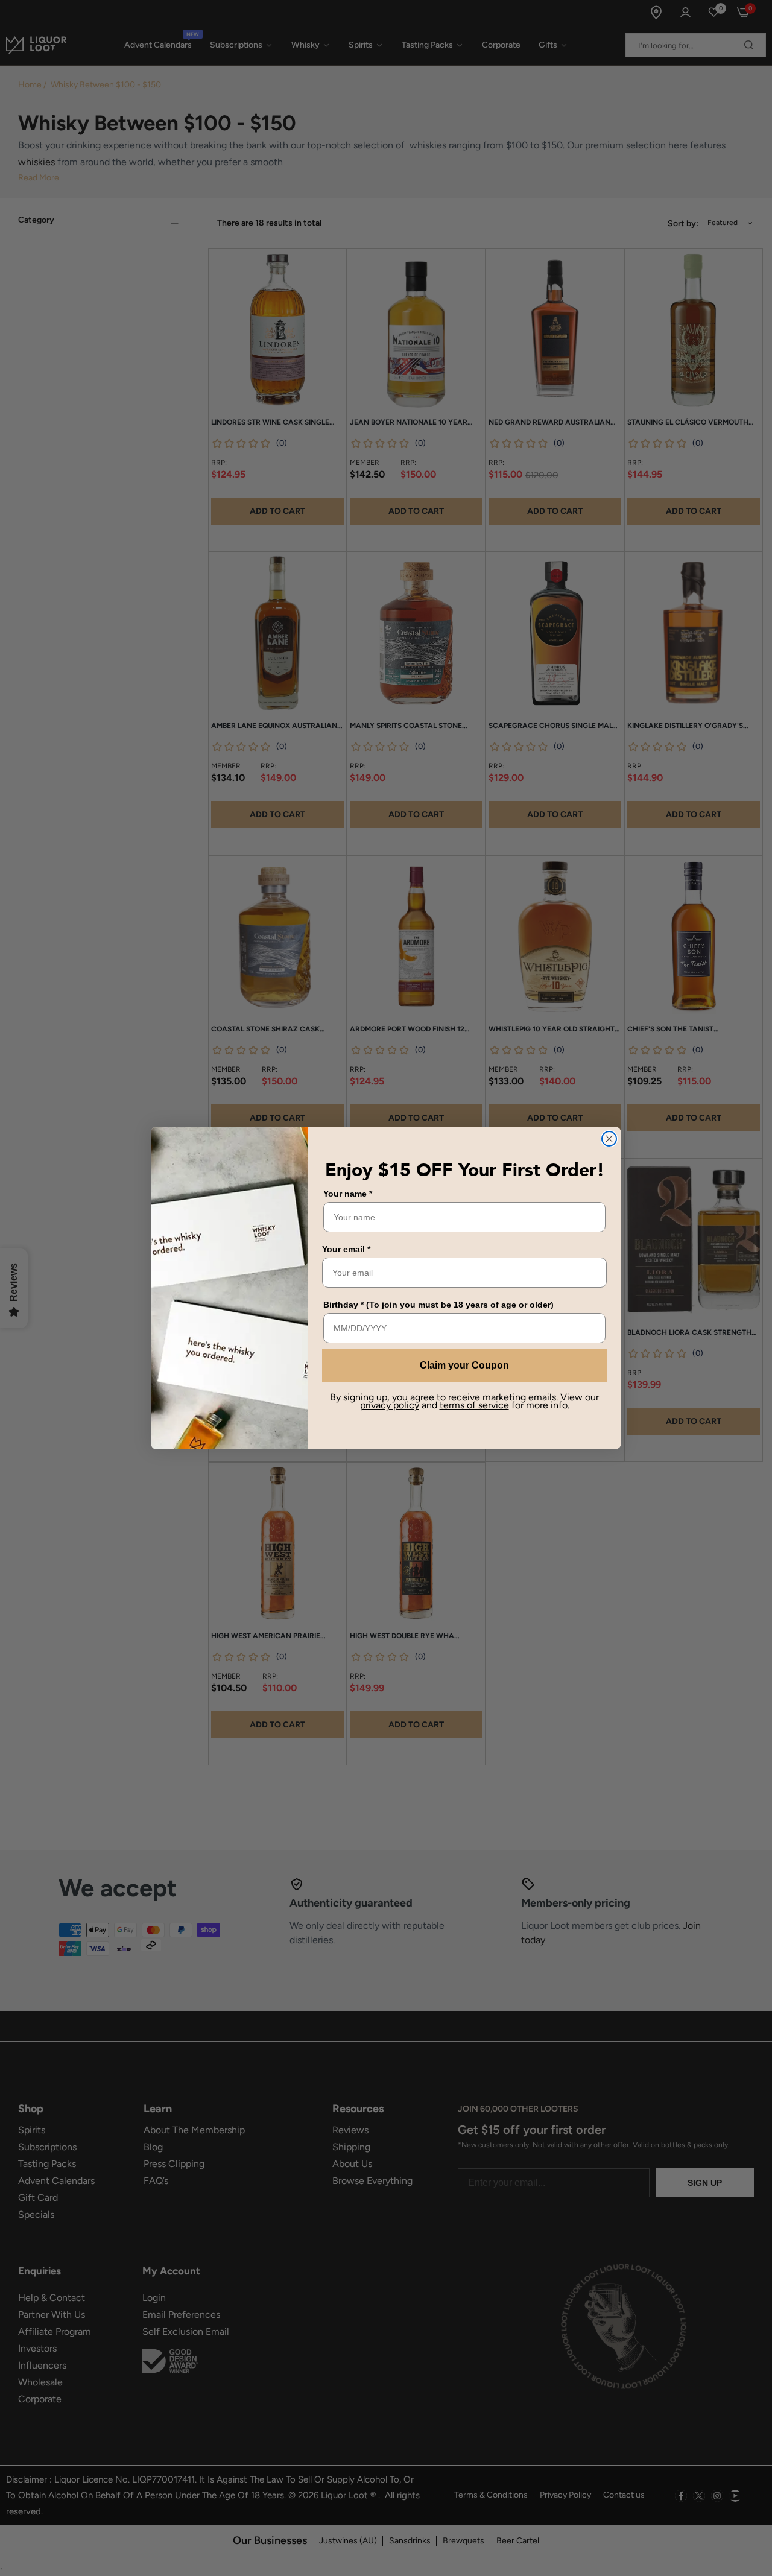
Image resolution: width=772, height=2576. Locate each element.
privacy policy (390, 1405)
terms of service (474, 1405)
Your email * (346, 1249)
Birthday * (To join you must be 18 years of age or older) (438, 1305)
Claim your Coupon (464, 1365)
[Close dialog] (609, 1139)
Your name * (348, 1194)
